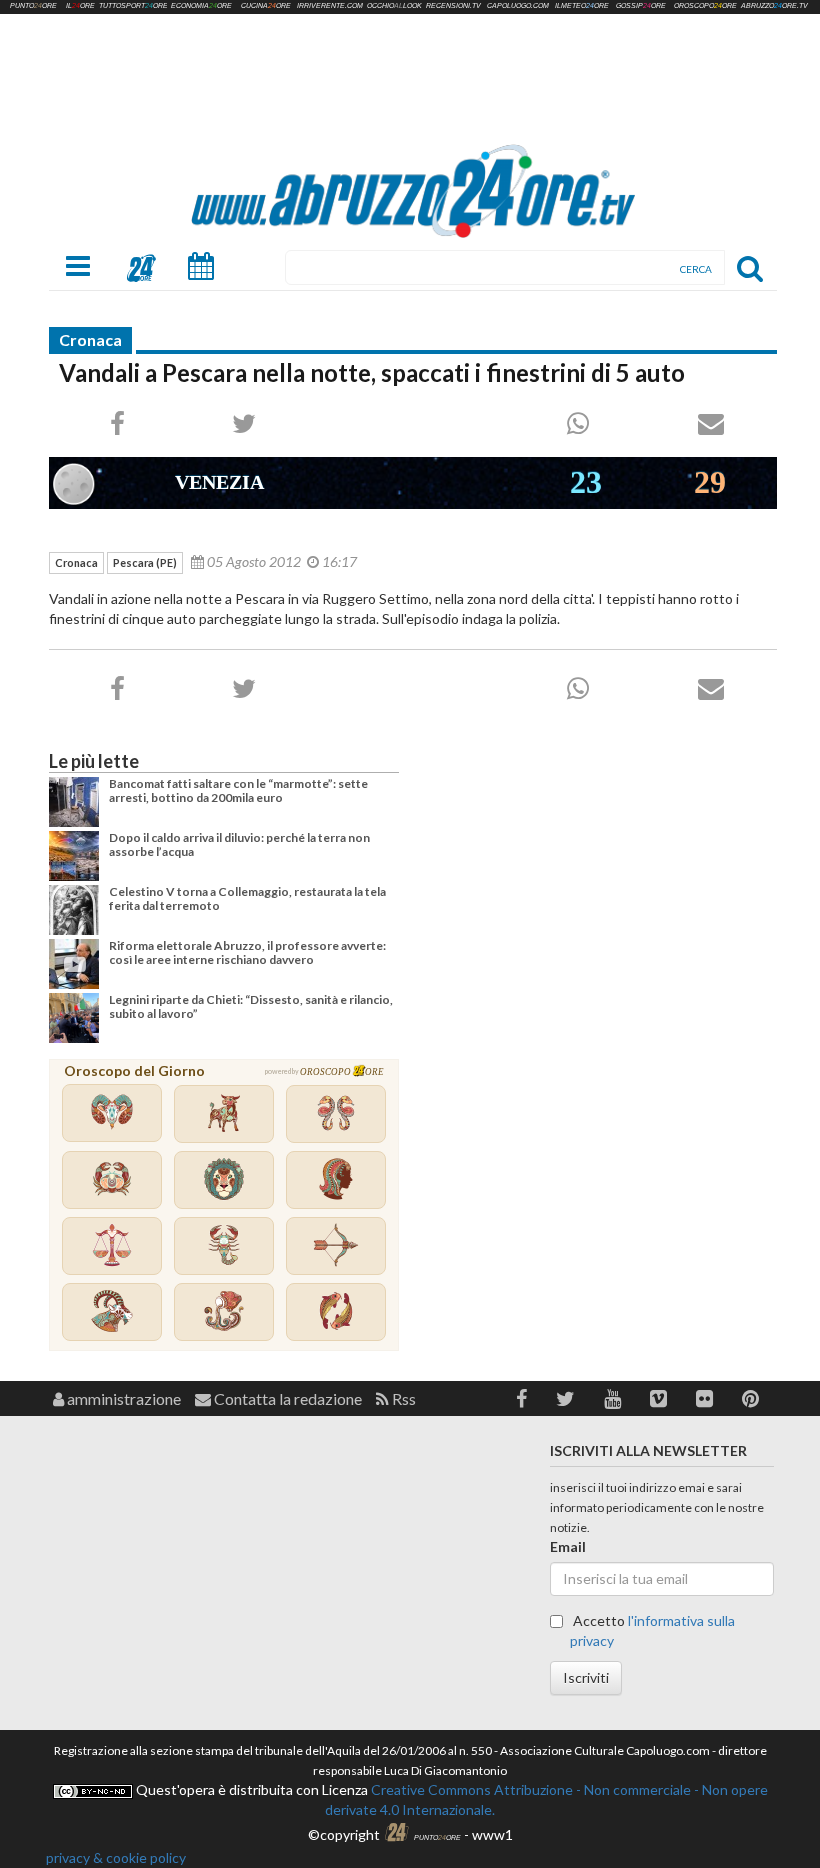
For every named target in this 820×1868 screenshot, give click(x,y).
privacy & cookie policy (116, 1857)
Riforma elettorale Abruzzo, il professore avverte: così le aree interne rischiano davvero (247, 952)
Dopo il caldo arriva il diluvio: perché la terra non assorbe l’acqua (239, 844)
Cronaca (90, 339)
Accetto (652, 1630)
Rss (402, 1398)
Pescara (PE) (145, 562)
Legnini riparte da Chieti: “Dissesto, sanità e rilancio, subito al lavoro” (251, 1006)
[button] (521, 1398)
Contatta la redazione (286, 1398)
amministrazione (122, 1398)
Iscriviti (586, 1677)
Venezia (219, 482)
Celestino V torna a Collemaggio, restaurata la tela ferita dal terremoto (247, 898)
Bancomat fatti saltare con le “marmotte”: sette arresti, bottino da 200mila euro (238, 790)
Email (568, 1546)
